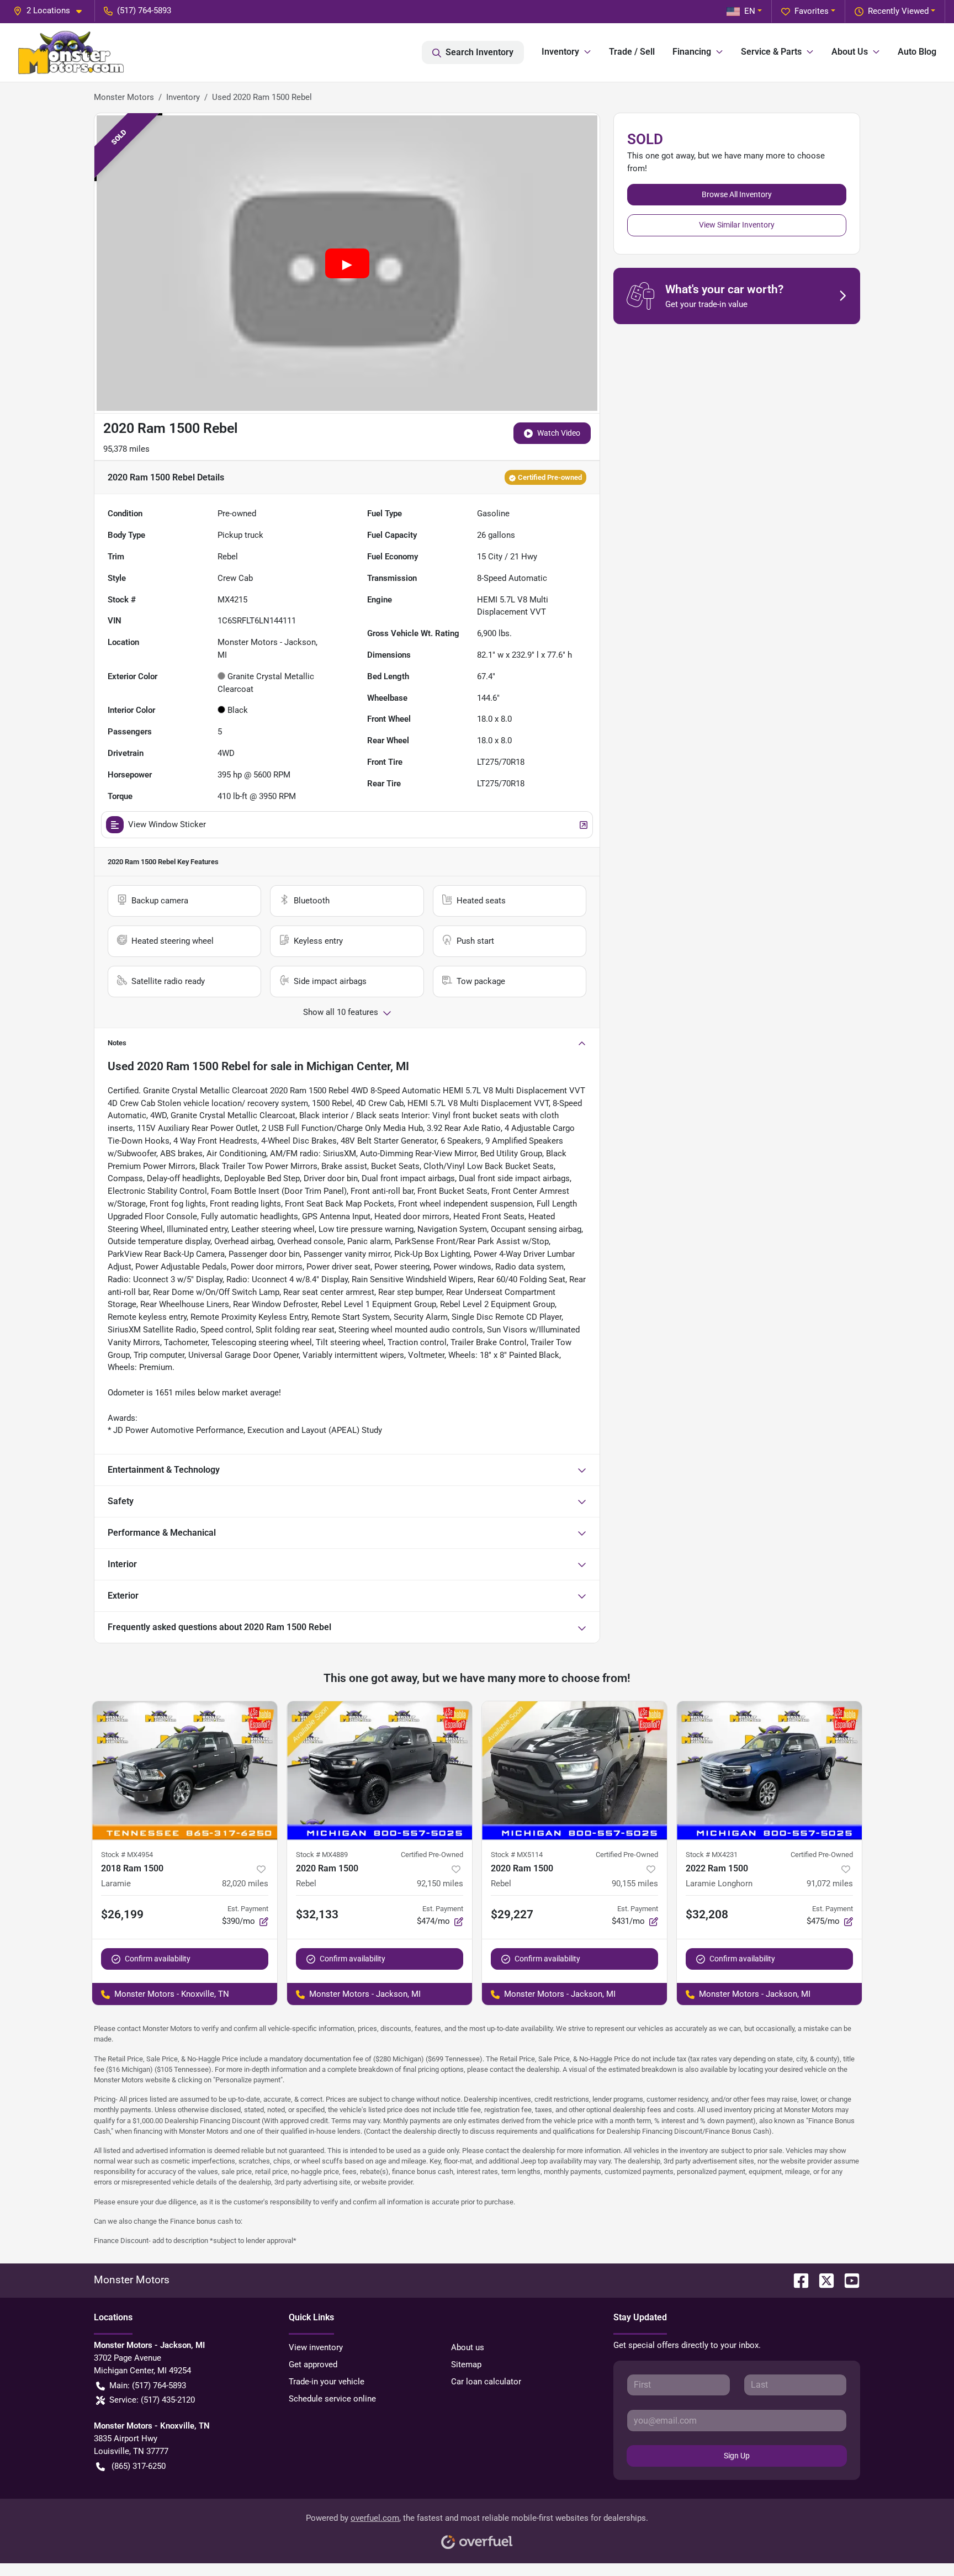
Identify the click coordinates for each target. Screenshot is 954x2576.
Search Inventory (479, 52)
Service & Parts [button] (771, 52)
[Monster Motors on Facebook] (797, 2280)
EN (750, 11)
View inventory (316, 2347)
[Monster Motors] (71, 52)
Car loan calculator (486, 2382)
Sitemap (466, 2365)
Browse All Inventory (737, 194)
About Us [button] (850, 52)
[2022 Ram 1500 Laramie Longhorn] (769, 1771)
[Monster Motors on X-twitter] (822, 2280)
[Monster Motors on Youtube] (847, 2280)
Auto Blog (917, 52)
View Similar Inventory (737, 225)
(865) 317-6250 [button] (139, 2466)
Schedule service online (332, 2399)
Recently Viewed (898, 11)
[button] (52, 11)
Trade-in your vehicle (327, 2382)
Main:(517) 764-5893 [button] (148, 2385)
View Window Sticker (167, 824)
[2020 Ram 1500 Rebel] (380, 1771)
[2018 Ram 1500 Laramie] (185, 1771)
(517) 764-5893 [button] (144, 10)
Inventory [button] (560, 52)
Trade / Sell (632, 52)
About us (468, 2347)
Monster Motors (124, 97)
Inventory (183, 97)
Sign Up (737, 2456)
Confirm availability (158, 1959)
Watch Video (559, 433)
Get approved (313, 2365)
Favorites (812, 11)
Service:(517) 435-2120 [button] (152, 2400)
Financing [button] (692, 52)
